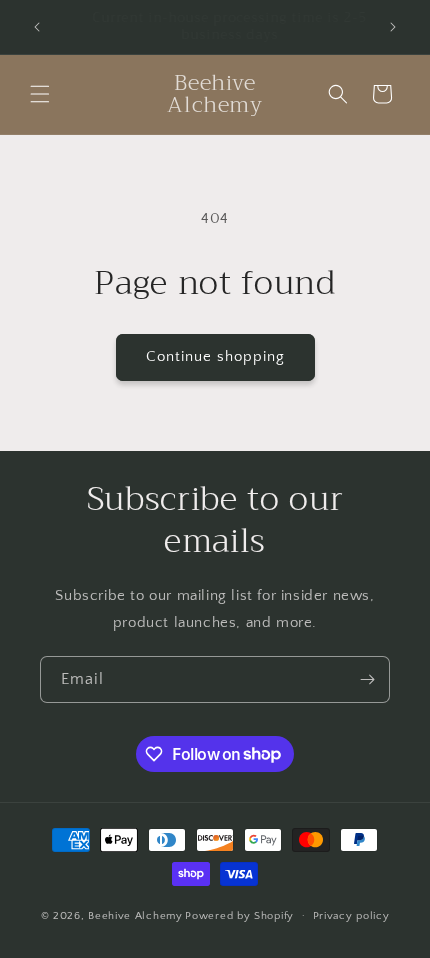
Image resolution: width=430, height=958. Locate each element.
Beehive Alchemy (135, 915)
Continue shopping (215, 356)
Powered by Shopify (239, 915)
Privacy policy (351, 916)
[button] (40, 94)
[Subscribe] (367, 679)
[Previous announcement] (37, 27)
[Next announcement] (393, 27)
